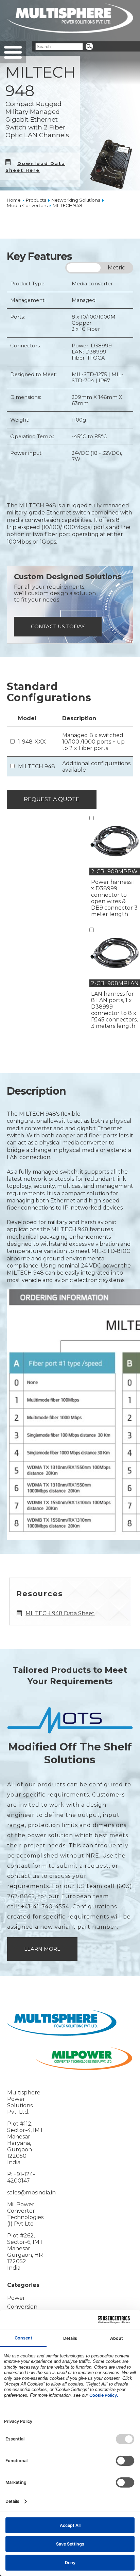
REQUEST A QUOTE (52, 799)
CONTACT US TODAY (58, 627)
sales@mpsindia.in (31, 2193)
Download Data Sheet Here (35, 167)
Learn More (42, 1949)
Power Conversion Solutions (22, 2307)
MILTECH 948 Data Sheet (60, 1613)
